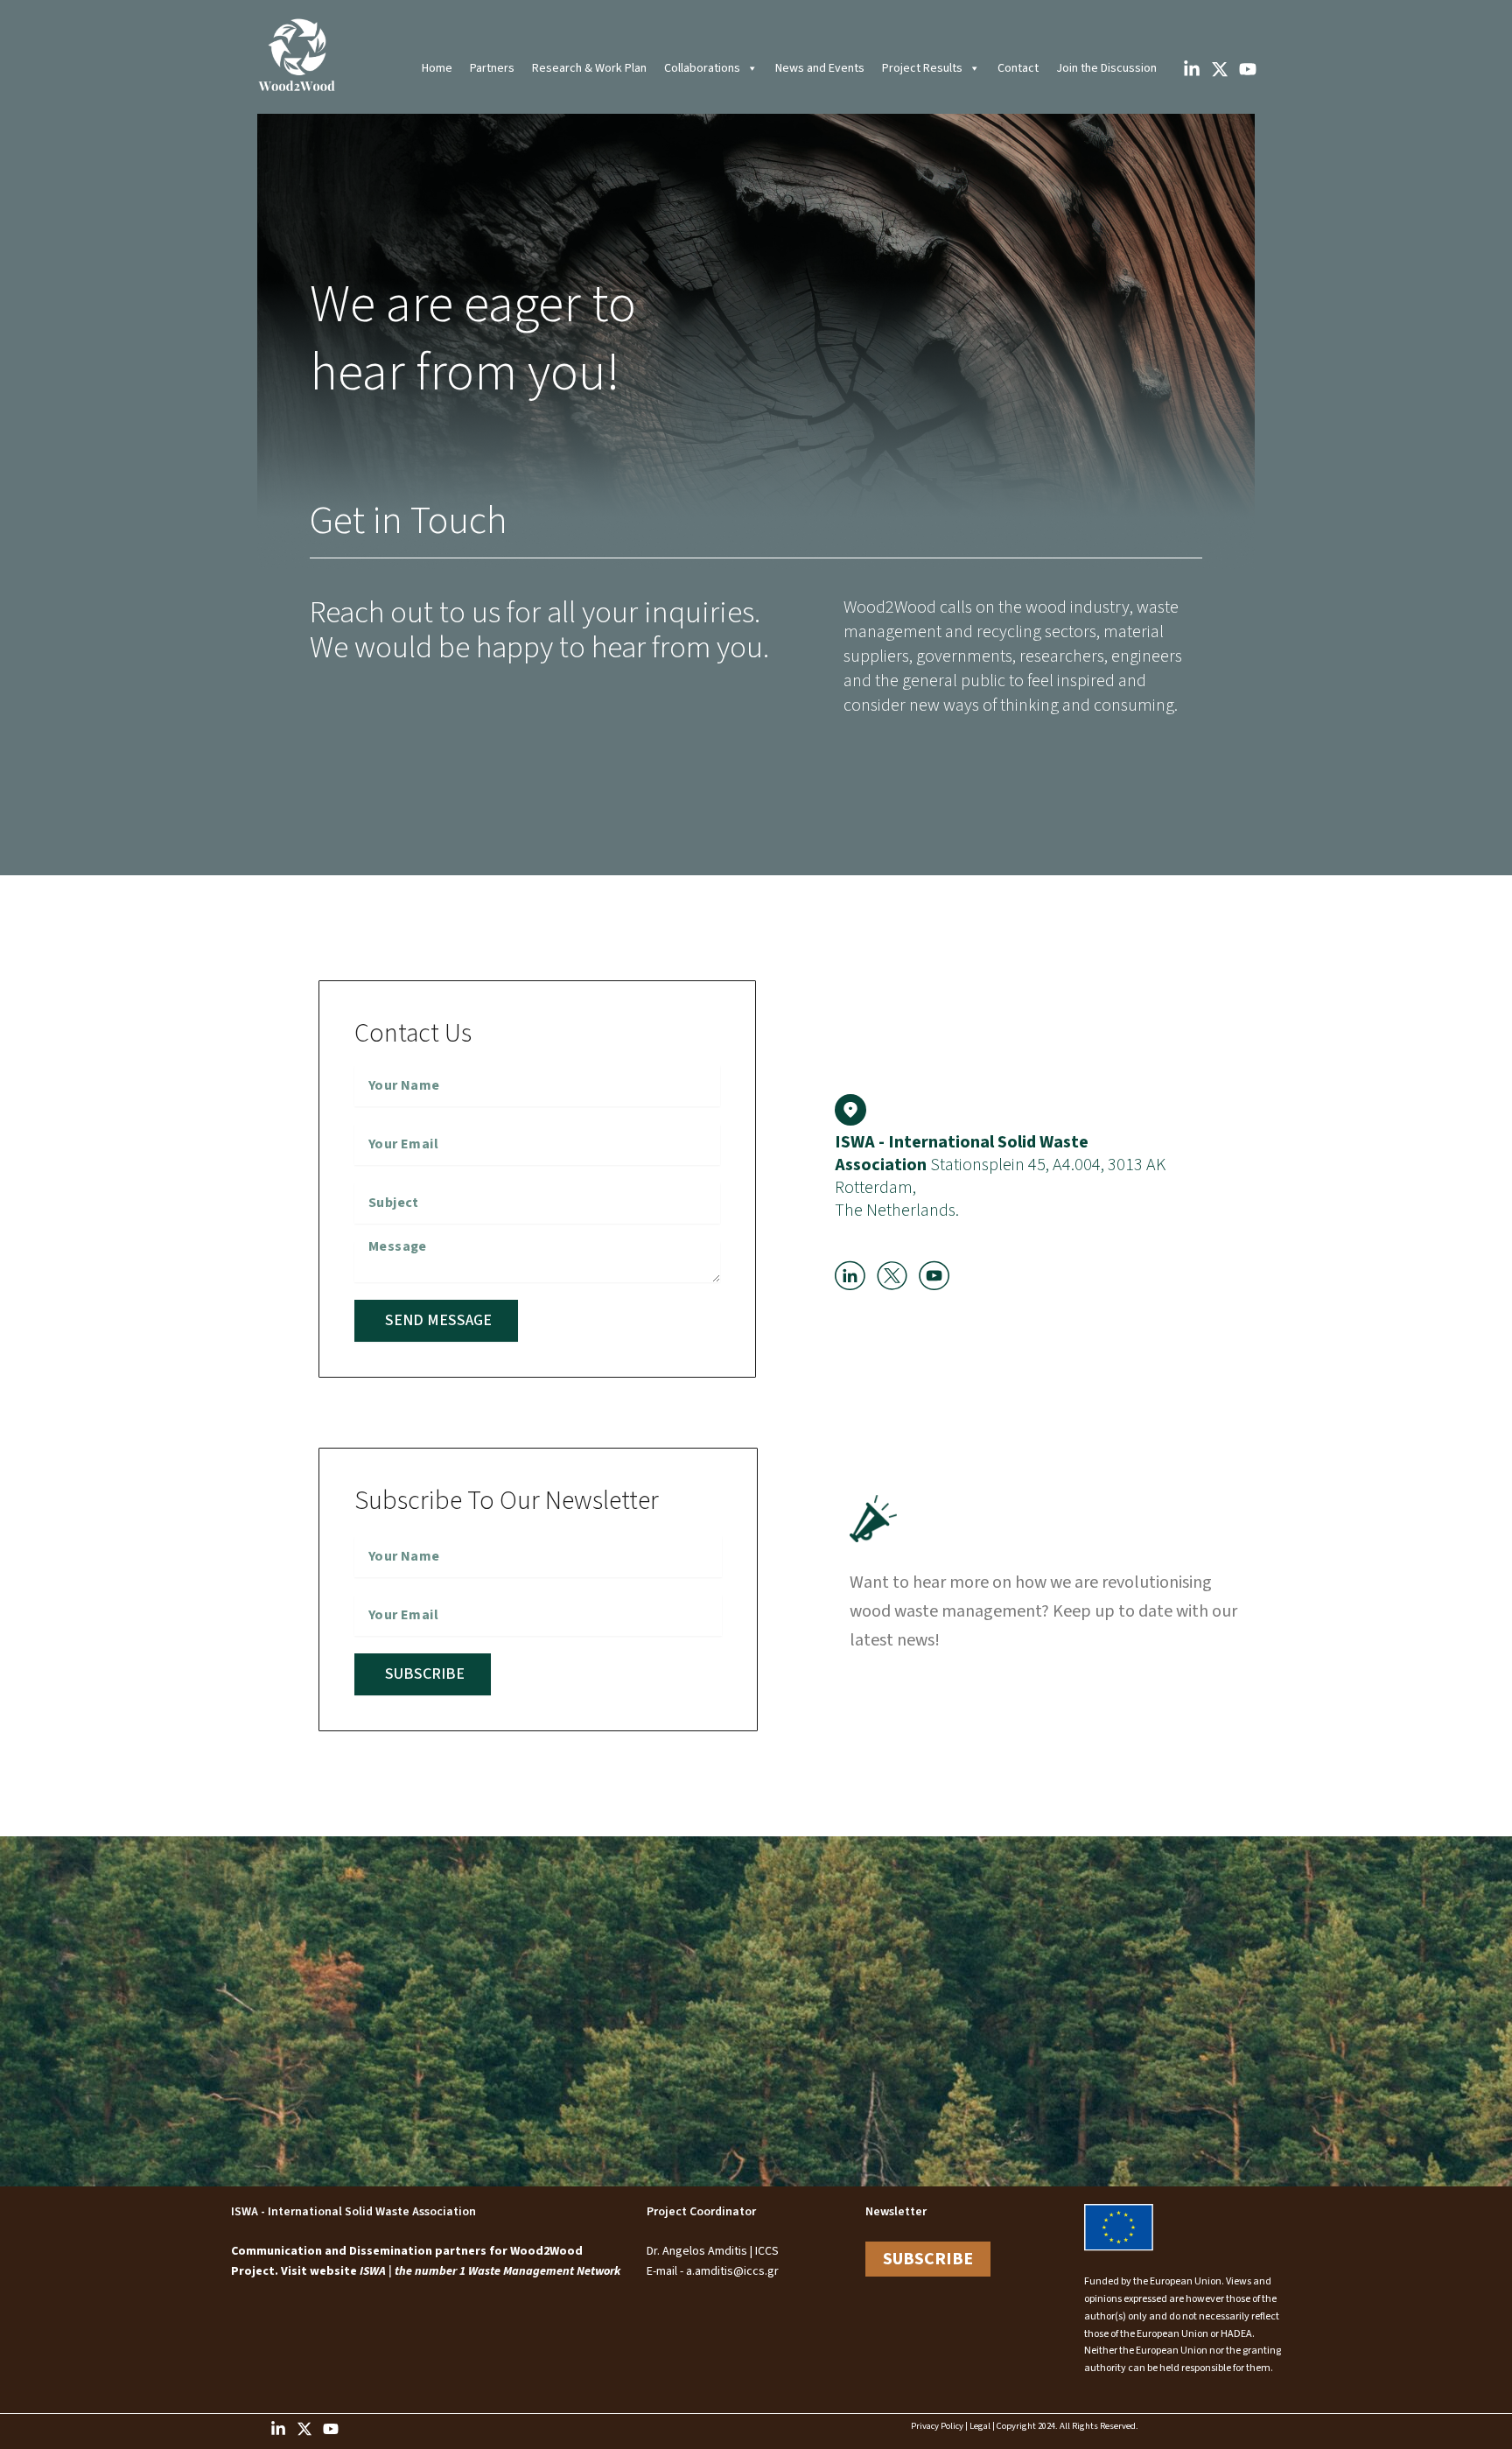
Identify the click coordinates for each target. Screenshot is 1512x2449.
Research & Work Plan (589, 68)
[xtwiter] (304, 2429)
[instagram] (1248, 69)
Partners (492, 68)
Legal (980, 2426)
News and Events (820, 68)
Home (437, 68)
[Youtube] (331, 2429)
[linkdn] (278, 2429)
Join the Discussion (1106, 68)
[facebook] (1192, 69)
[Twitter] (1220, 69)
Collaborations (702, 68)
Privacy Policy (937, 2426)
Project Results (922, 68)
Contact (1018, 68)
